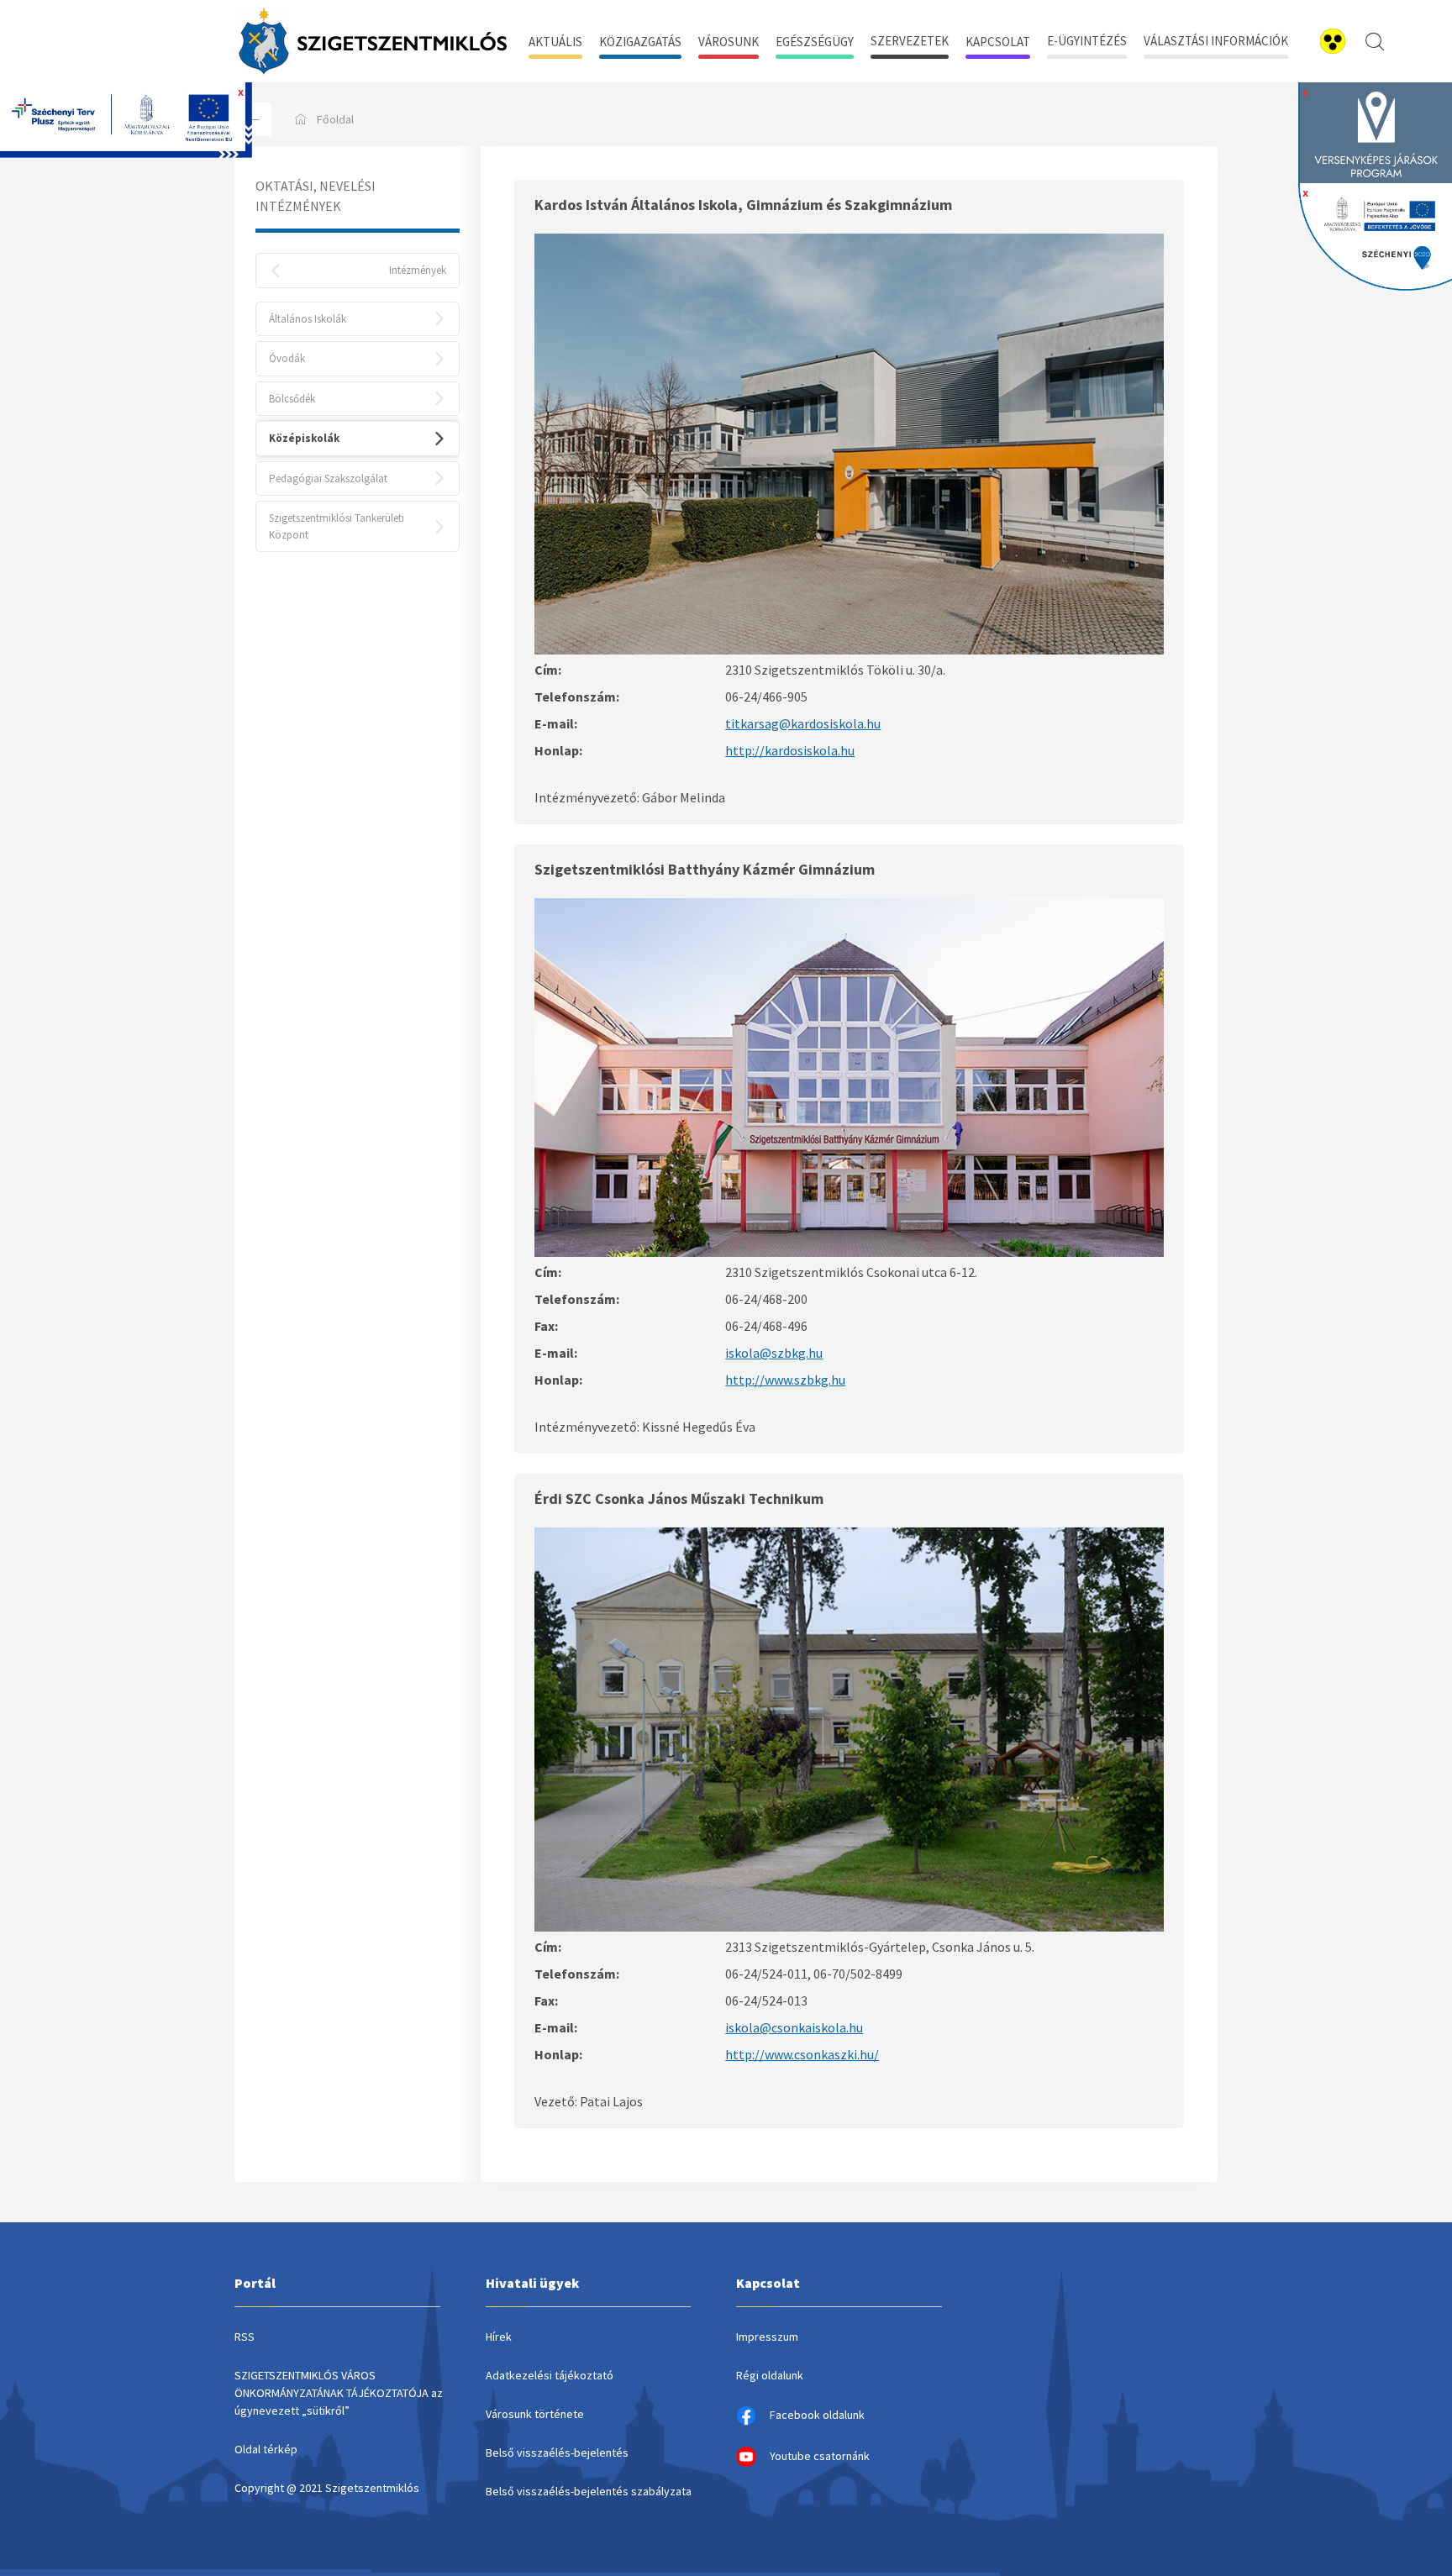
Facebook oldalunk (817, 2415)
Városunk (729, 42)
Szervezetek (910, 41)
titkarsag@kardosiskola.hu (803, 723)
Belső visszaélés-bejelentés (557, 2452)
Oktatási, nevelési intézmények (316, 196)
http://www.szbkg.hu (785, 1380)
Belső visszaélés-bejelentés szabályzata (589, 2491)
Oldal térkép (266, 2449)
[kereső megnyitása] (1375, 41)
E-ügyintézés (1087, 41)
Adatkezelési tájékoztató (550, 2375)
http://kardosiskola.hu (790, 750)
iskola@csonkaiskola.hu (794, 2027)
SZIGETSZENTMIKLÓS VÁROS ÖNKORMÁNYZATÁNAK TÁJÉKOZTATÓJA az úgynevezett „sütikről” (339, 2393)
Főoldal (335, 119)
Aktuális (555, 42)
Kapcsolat (998, 42)
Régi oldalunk (770, 2375)
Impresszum (767, 2337)
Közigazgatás (640, 42)
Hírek (499, 2337)
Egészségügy (815, 42)
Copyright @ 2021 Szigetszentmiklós (327, 2488)
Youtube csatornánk (820, 2456)
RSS (245, 2337)
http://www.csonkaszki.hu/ (802, 2054)
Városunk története (535, 2414)
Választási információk (1216, 41)
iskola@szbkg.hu (774, 1353)
